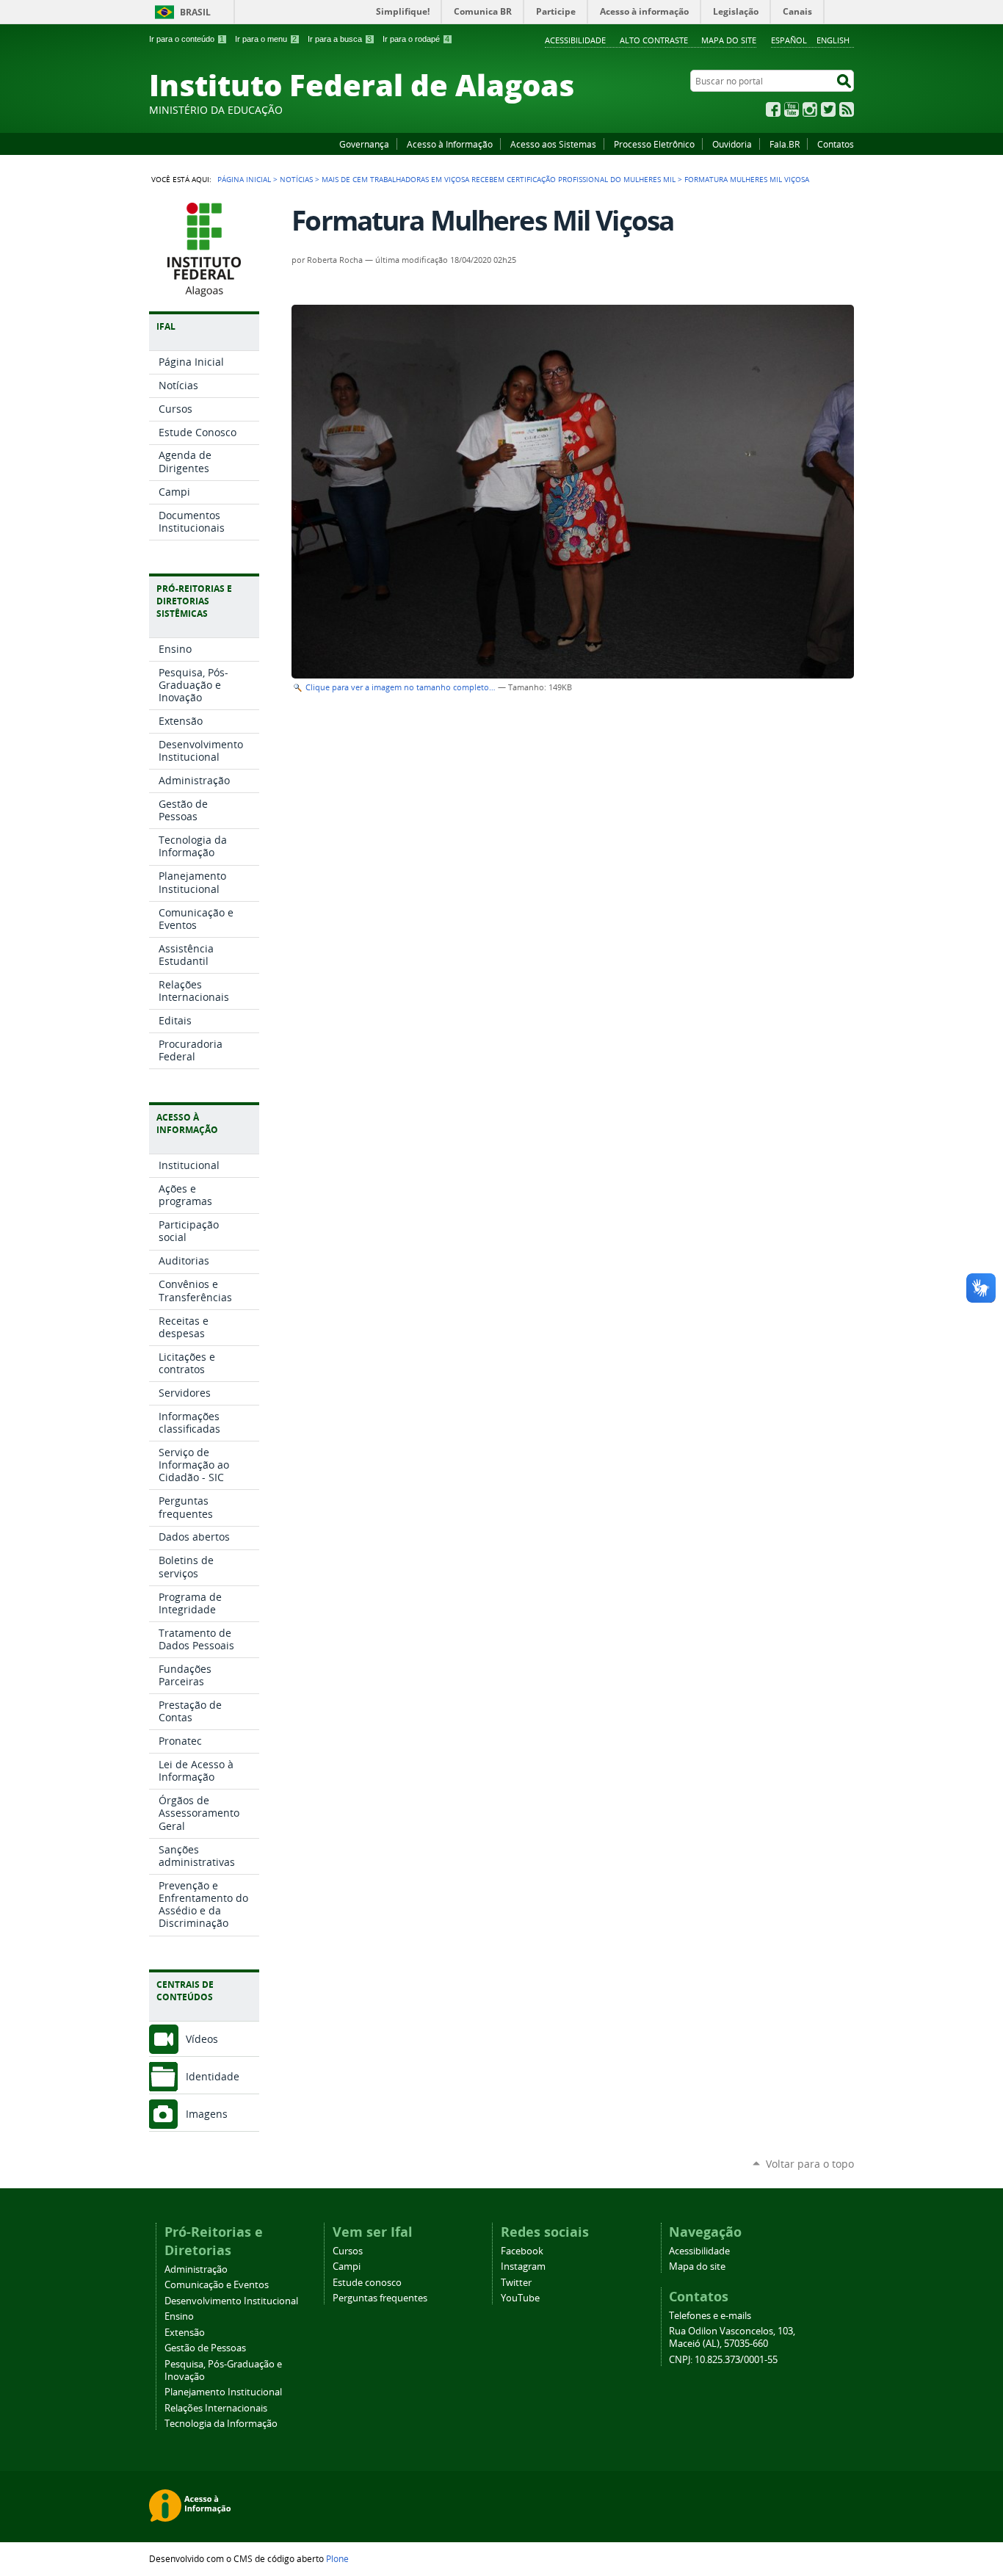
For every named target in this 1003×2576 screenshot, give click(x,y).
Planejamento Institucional (223, 2392)
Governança (364, 144)
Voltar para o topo (810, 2164)
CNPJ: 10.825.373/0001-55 (723, 2360)
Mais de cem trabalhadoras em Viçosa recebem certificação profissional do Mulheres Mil (499, 179)
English (833, 40)
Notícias (296, 179)
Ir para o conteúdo (187, 39)
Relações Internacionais (216, 2408)
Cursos (348, 2251)
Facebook (773, 109)
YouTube (792, 109)
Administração (196, 2269)
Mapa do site (729, 40)
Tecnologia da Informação (221, 2424)
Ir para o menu (266, 39)
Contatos (836, 144)
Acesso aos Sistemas (553, 144)
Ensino (179, 2316)
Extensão (185, 2333)
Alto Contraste (654, 40)
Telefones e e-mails (710, 2316)
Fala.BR (785, 144)
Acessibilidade (575, 40)
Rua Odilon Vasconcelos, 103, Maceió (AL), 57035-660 (732, 2337)
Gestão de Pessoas (205, 2348)
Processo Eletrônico (654, 144)
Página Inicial (244, 179)
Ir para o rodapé (416, 39)
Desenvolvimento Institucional (231, 2301)
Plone (337, 2558)
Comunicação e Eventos (217, 2285)
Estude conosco (367, 2283)
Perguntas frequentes (380, 2298)
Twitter (828, 109)
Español (789, 40)
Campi (347, 2266)
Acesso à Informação (450, 144)
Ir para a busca (340, 39)
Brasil (195, 12)
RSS (847, 109)
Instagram (810, 109)
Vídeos (202, 2039)
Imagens (207, 2114)
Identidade (213, 2076)
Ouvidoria (732, 144)
